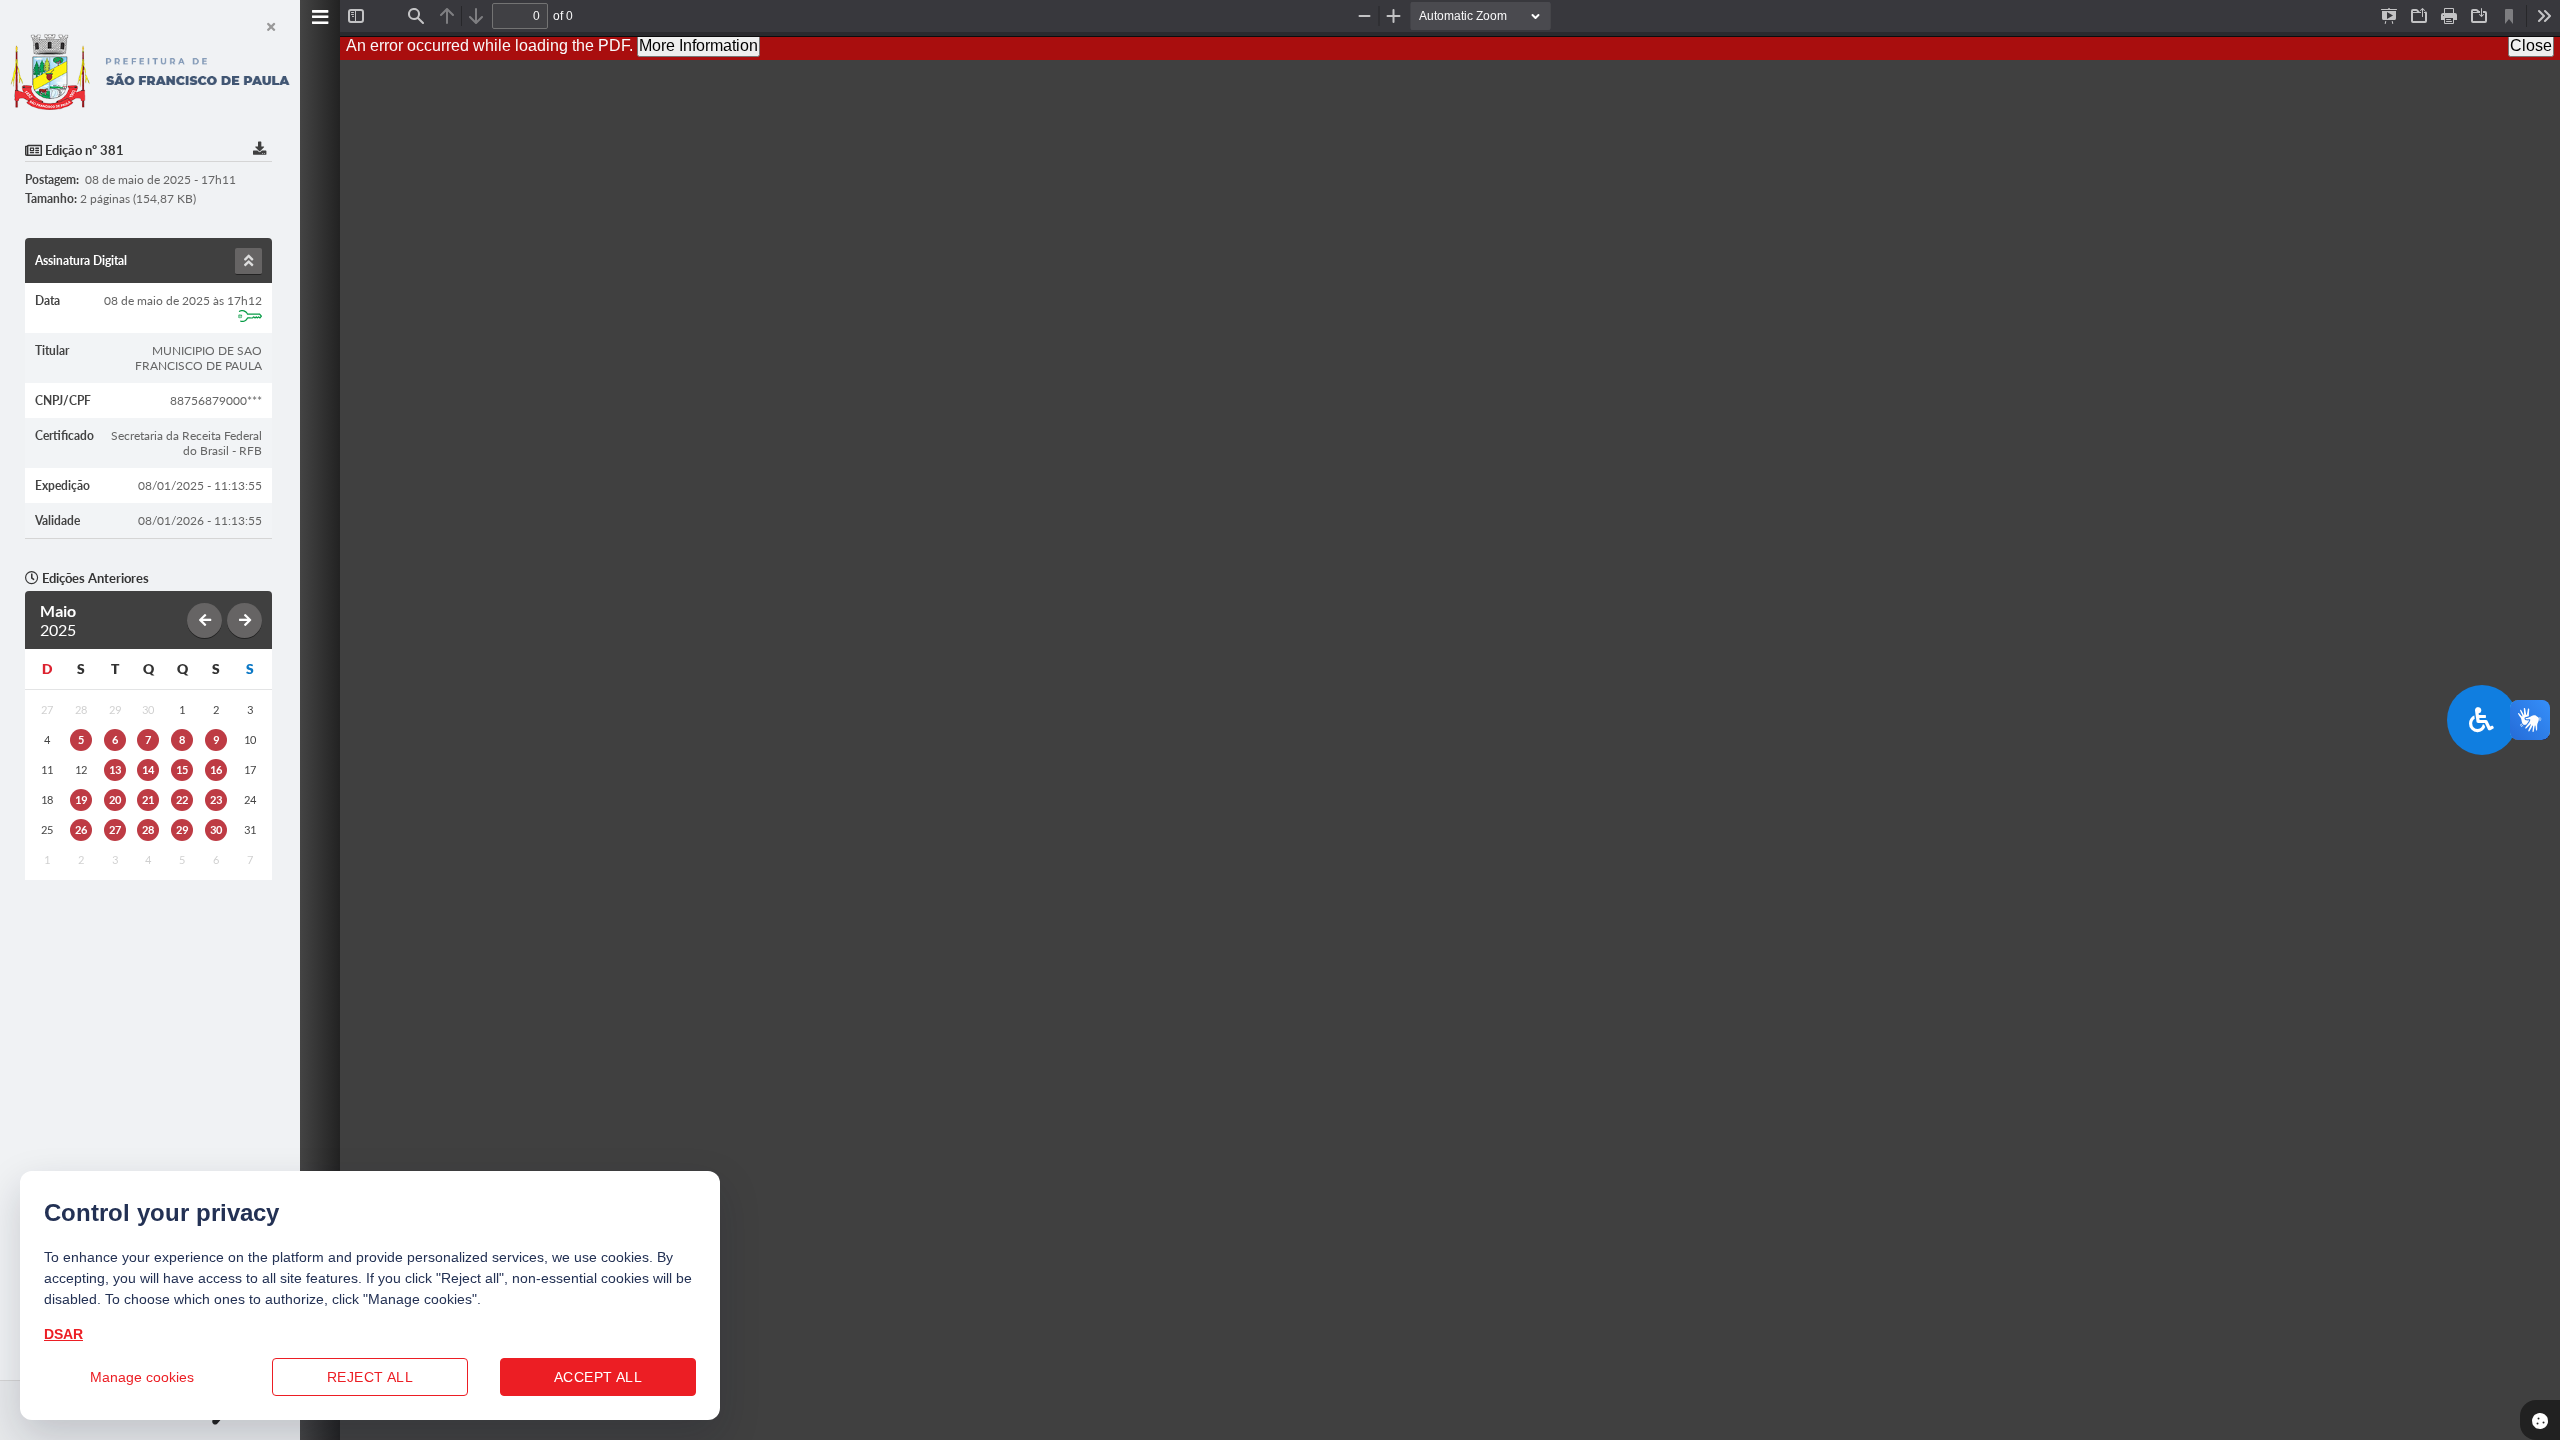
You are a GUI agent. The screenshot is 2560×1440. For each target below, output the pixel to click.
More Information (698, 45)
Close (2531, 45)
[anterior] (204, 620)
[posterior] (244, 620)
